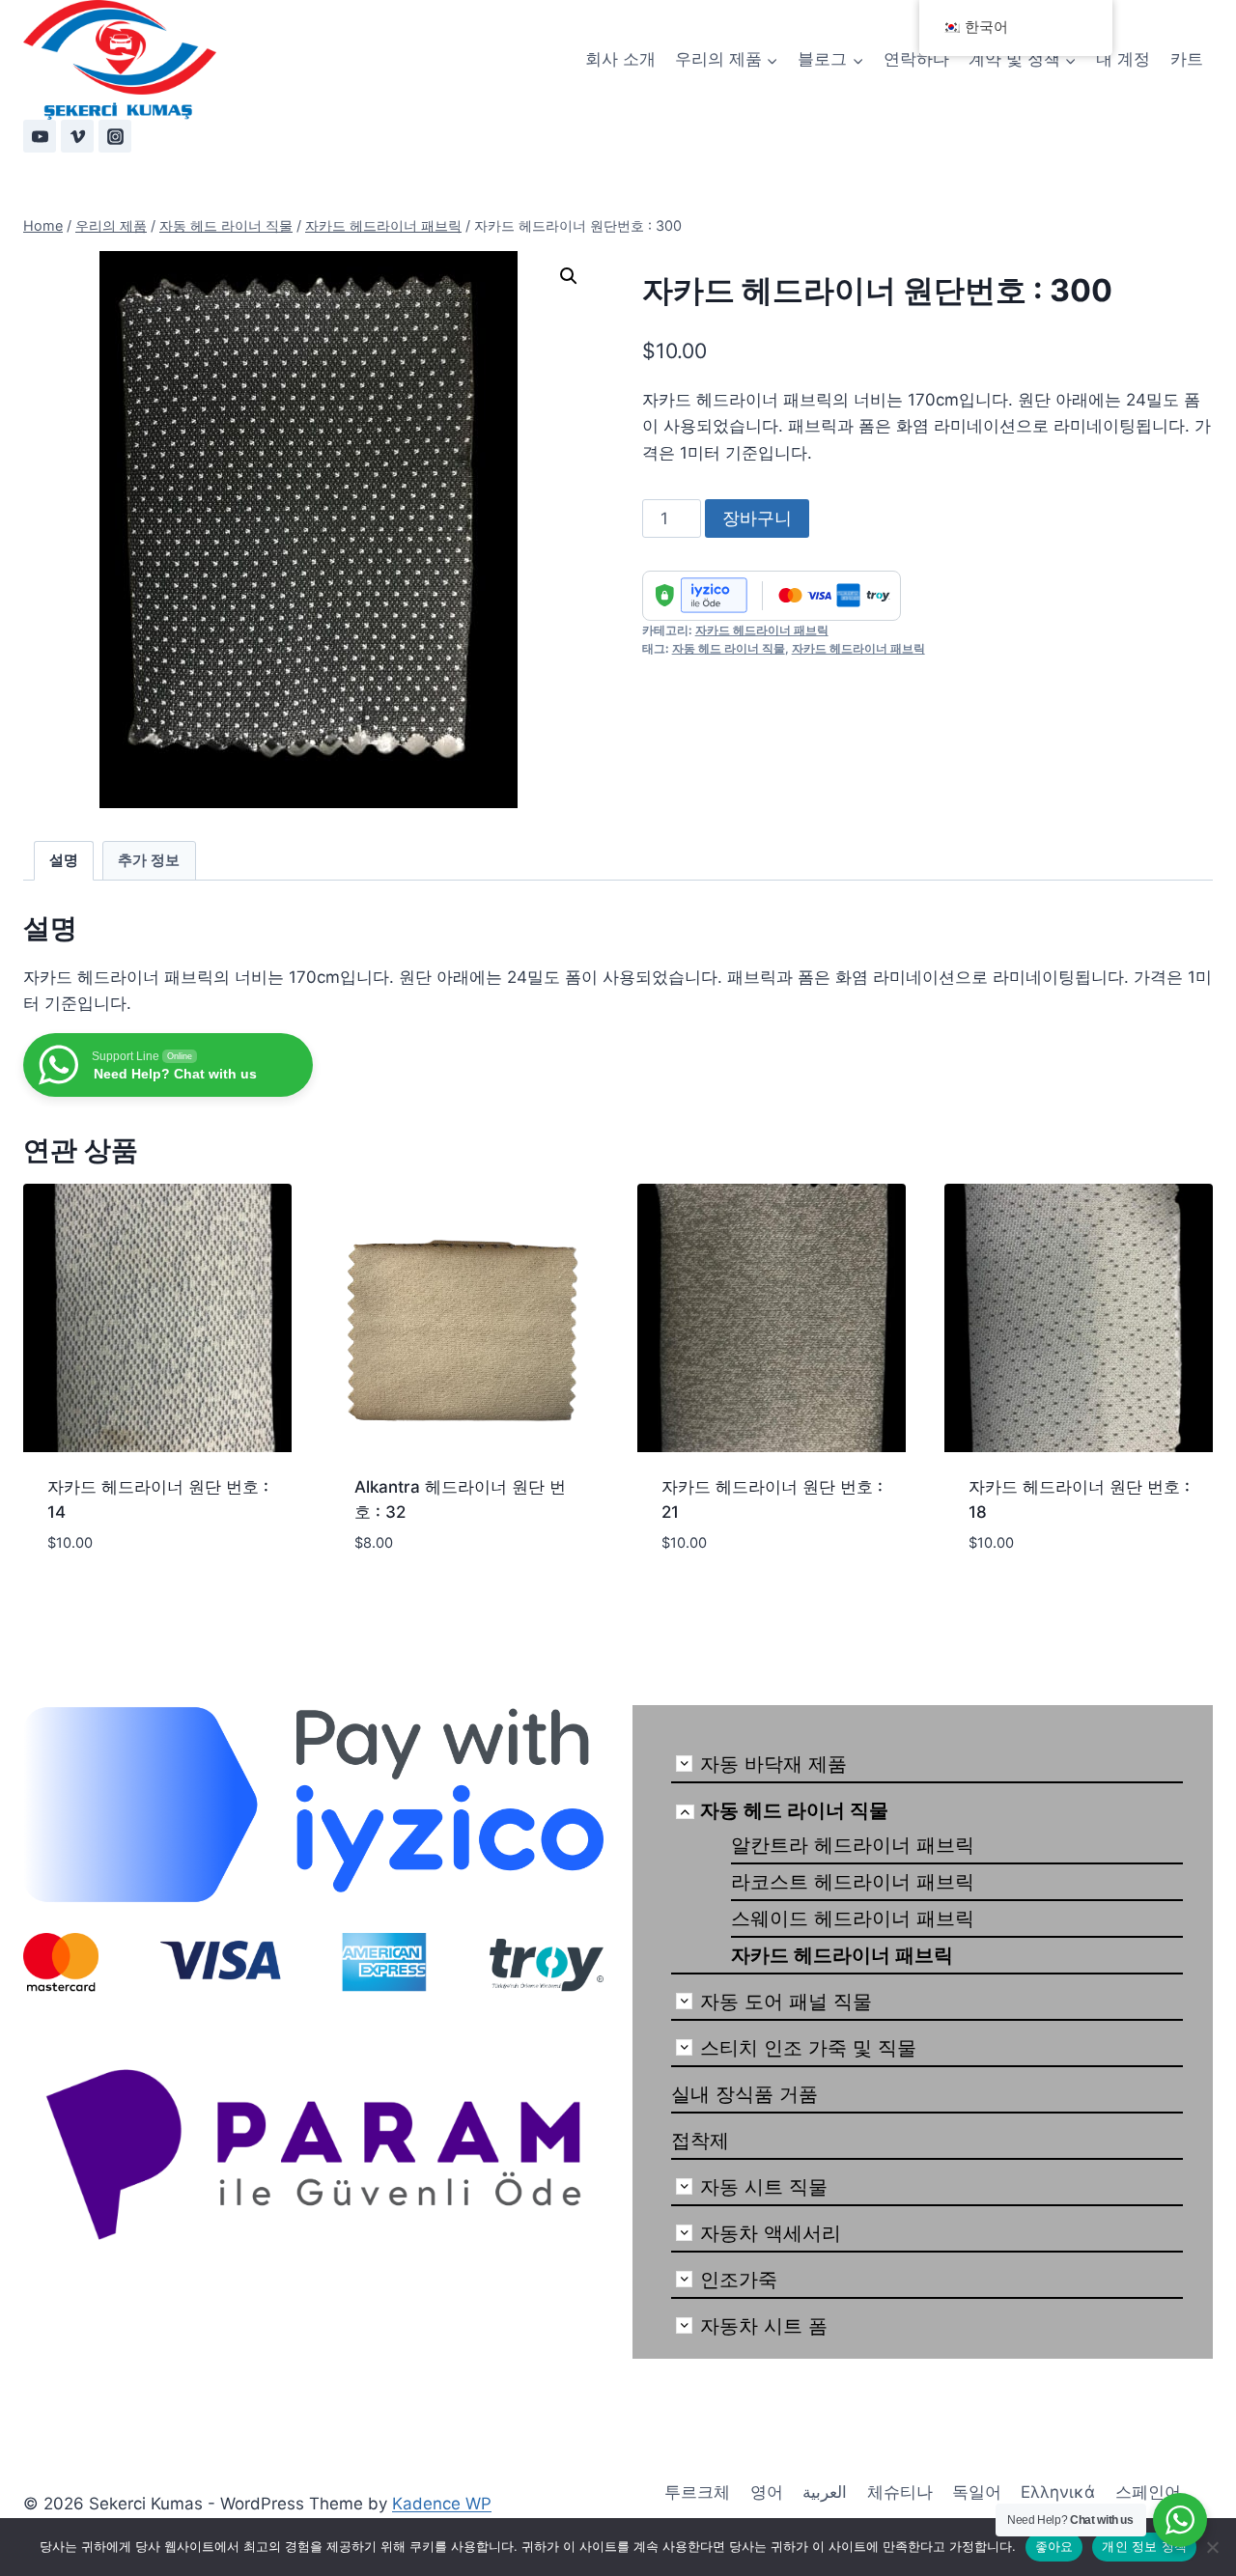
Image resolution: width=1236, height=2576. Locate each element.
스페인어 (1148, 2492)
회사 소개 (620, 59)
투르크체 (697, 2492)
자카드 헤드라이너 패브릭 (762, 630)
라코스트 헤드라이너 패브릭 (853, 1882)
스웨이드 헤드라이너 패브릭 (853, 1918)
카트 (1187, 59)
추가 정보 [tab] (149, 860)
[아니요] (1212, 2547)
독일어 (977, 2492)
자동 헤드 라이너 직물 (729, 648)
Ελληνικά (1058, 2492)
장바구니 (757, 518)
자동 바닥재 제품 (773, 1764)
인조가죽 (739, 2280)
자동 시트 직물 (764, 2187)
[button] (569, 276)
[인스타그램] (115, 136)
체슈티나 (900, 2492)
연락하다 (916, 59)
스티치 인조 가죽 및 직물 (808, 2048)
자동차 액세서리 (771, 2233)
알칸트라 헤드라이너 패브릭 (853, 1845)
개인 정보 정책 (1144, 2546)
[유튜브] (40, 136)
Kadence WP (442, 2504)
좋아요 (1054, 2546)
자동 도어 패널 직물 (786, 2002)
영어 (767, 2492)
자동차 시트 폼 (764, 2326)
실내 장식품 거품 (744, 2094)
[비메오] (77, 136)
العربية (825, 2492)
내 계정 (1123, 59)
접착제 (700, 2141)
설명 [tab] (64, 860)
